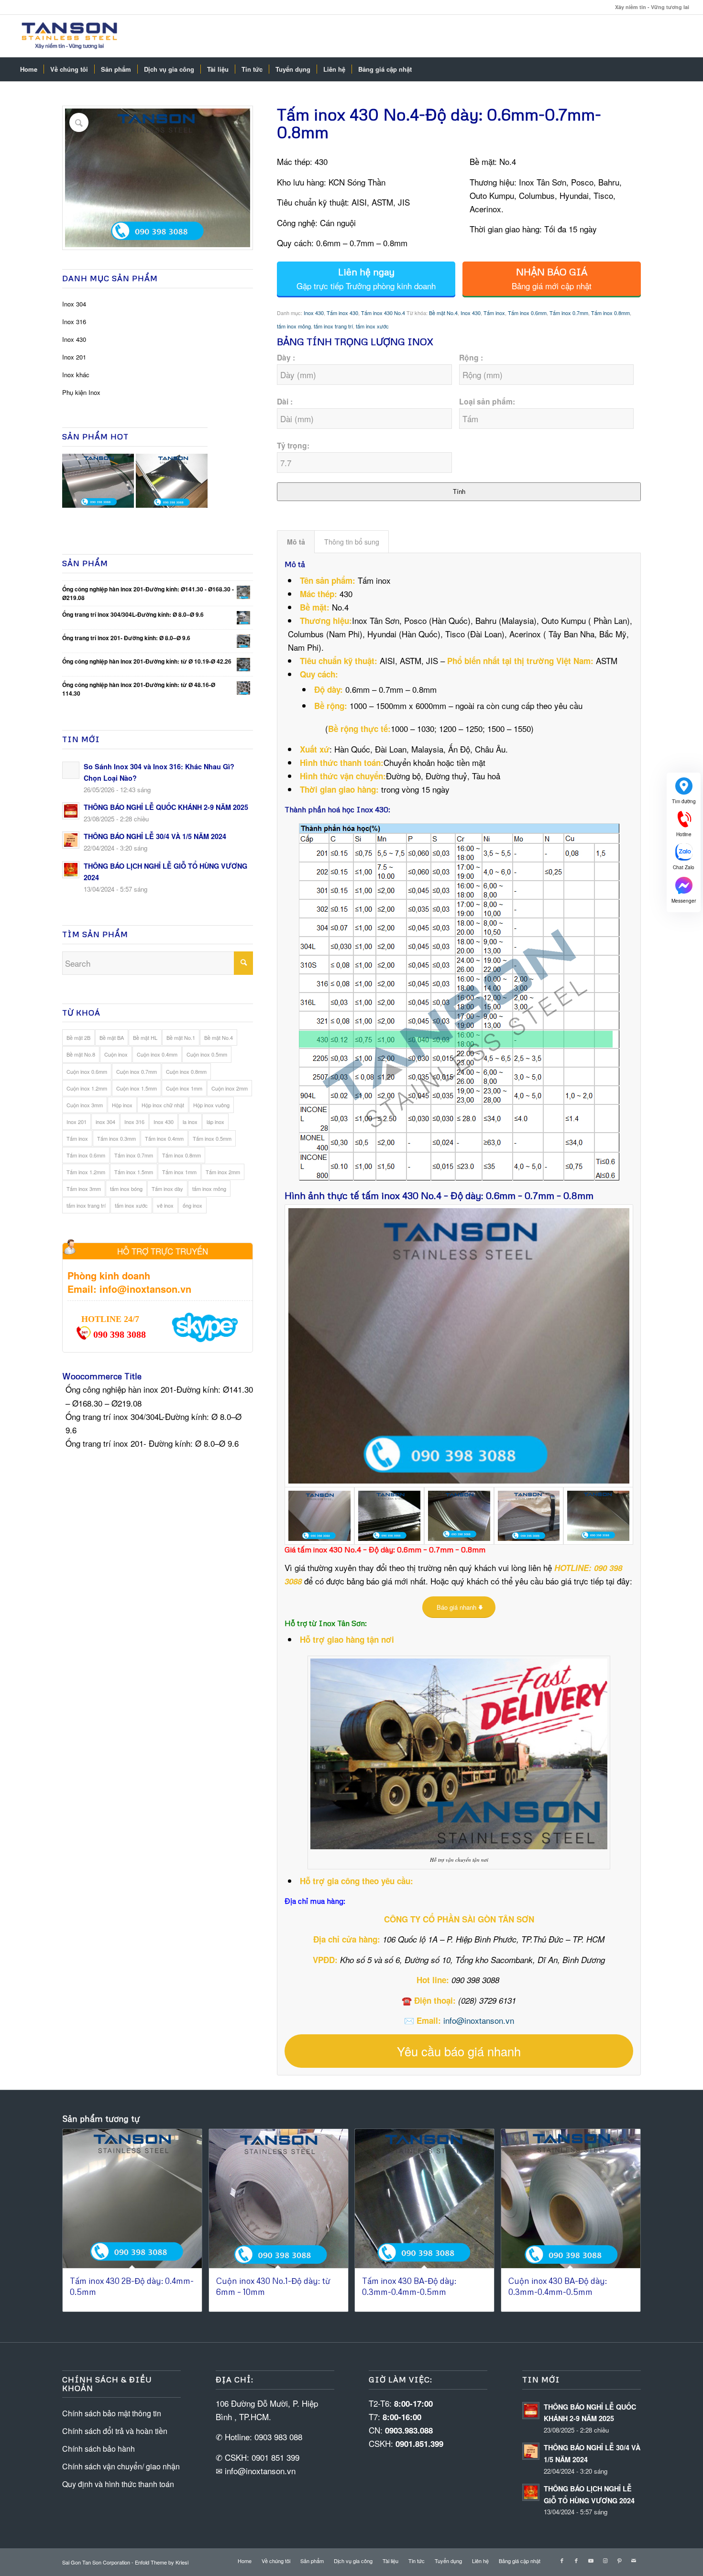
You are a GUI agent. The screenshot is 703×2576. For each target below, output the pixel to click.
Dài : (285, 401)
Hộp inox (122, 1105)
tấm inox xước (131, 1205)
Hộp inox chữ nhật (163, 1105)
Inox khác (76, 375)
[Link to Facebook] (562, 2560)
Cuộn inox (116, 1054)
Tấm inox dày (167, 1189)
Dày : (286, 357)
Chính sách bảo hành (99, 2449)
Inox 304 (74, 304)
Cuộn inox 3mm (85, 1105)
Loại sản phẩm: (487, 401)
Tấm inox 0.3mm (116, 1138)
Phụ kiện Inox (81, 392)
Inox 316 (74, 322)
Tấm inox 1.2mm (86, 1172)
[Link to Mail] (634, 2560)
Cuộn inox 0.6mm (87, 1071)
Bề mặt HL (145, 1037)
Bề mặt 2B (78, 1037)
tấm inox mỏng (209, 1189)
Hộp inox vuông (211, 1105)
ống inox (192, 1205)
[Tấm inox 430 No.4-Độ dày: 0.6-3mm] (389, 1516)
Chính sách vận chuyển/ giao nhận (121, 2466)
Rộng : (471, 357)
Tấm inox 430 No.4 (383, 313)
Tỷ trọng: (293, 445)
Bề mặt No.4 (219, 1037)
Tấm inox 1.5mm (134, 1172)
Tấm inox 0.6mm (86, 1155)
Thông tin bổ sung (352, 542)
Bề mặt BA (112, 1037)
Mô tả (296, 542)
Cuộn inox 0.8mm (186, 1071)
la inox (190, 1122)
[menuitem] (29, 69)
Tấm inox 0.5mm (212, 1138)
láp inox (215, 1122)
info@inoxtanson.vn (479, 2020)
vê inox (165, 1205)
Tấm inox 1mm (179, 1172)
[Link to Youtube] (591, 2560)
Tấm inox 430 (342, 313)
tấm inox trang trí (86, 1205)
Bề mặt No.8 (81, 1054)
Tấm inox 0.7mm (134, 1155)
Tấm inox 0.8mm (181, 1155)
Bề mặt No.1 (181, 1037)
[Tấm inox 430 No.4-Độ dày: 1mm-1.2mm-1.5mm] (459, 1346)
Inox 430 (74, 339)
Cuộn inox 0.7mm (137, 1071)
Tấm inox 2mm (223, 1172)
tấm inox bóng (126, 1189)
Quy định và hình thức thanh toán (118, 2484)
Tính (459, 492)
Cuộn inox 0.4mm (157, 1054)
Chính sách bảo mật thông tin (112, 2413)
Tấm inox (77, 1138)
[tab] (296, 542)
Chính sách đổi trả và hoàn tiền (115, 2431)
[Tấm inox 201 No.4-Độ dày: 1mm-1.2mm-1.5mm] (459, 1516)
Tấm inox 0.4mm (164, 1138)
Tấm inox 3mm (84, 1189)
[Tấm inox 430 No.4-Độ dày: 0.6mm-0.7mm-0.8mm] (529, 1516)
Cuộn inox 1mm (184, 1088)
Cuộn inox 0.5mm (207, 1054)
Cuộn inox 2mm (230, 1088)
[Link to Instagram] (605, 2560)
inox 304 (105, 1122)
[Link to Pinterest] (619, 2560)
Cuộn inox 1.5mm (137, 1088)
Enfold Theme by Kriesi (162, 2562)
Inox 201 (74, 357)
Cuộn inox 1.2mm (87, 1088)
